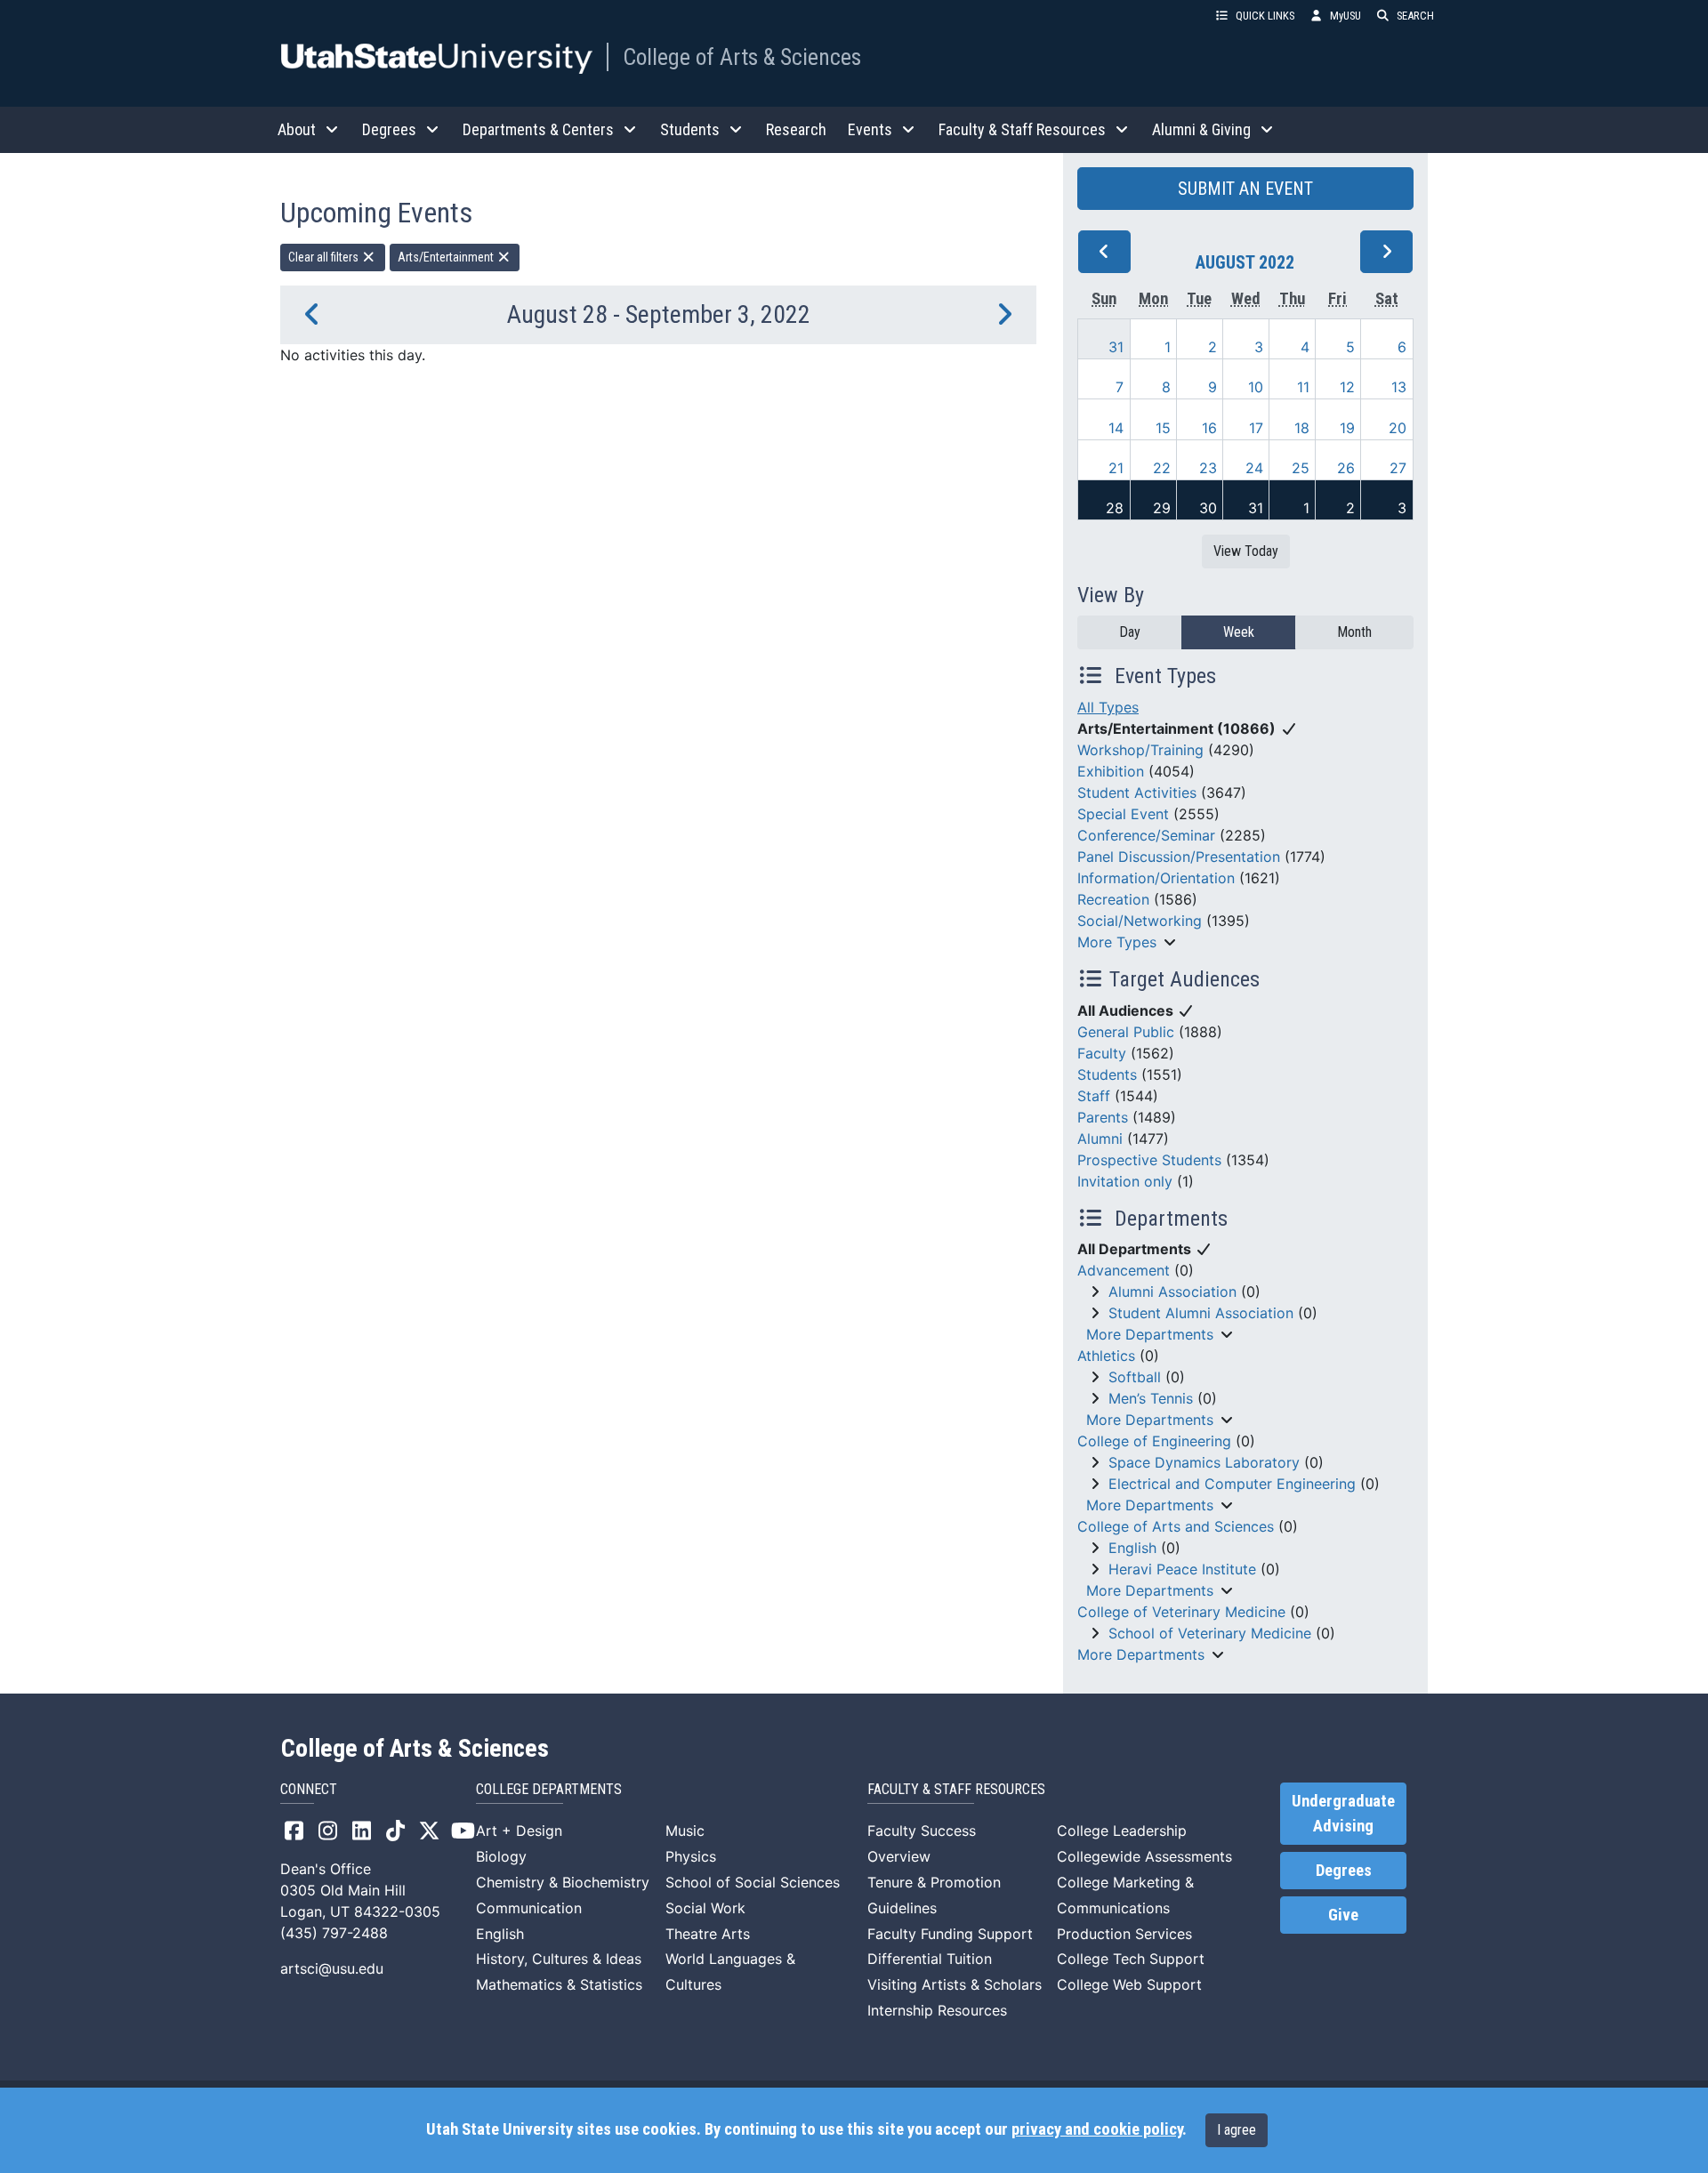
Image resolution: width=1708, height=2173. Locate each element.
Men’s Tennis (1151, 1398)
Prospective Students (1149, 1160)
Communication (529, 1908)
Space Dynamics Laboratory (1204, 1462)
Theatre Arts (708, 1934)
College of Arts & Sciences (742, 57)
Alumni (1100, 1139)
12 (1347, 387)
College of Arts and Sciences (1176, 1526)
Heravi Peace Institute (1182, 1569)
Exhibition (1111, 771)
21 (1116, 468)
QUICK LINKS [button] (1265, 16)
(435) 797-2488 (334, 1933)
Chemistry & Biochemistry (563, 1882)
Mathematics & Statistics (559, 1984)
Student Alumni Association (1201, 1313)
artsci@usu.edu (332, 1968)
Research (796, 129)
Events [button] (870, 129)
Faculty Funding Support (950, 1934)
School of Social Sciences (753, 1882)
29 (1162, 508)
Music (685, 1831)
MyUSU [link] (1345, 16)
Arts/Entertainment (447, 257)
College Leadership (1122, 1831)
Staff (1094, 1096)
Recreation (1113, 899)
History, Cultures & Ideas (559, 1959)
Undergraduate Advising (1343, 1814)
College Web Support (1129, 1984)
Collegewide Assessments (1144, 1856)
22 (1162, 468)
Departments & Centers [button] (538, 129)
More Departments (1150, 1334)
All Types (1108, 707)
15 (1163, 428)
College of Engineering (1154, 1441)
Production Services (1124, 1934)
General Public (1126, 1032)
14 (1116, 428)
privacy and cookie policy (1097, 2129)
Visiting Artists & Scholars (955, 1984)
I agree (1237, 2130)
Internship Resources (937, 2010)
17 (1256, 428)
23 (1208, 468)
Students (1107, 1074)
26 (1346, 468)
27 (1398, 468)
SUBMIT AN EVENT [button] (1245, 189)
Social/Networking (1140, 921)
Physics (691, 1856)
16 (1209, 428)
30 (1208, 508)
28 (1115, 508)
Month (1354, 632)
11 (1303, 387)
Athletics (1106, 1356)
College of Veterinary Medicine (1181, 1612)
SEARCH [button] (1415, 16)
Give (1343, 1915)
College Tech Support (1131, 1959)
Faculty (1102, 1053)
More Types (1117, 942)
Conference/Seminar (1146, 835)
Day (1130, 632)
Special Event (1123, 814)
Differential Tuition (930, 1959)
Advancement (1124, 1270)
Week (1239, 632)
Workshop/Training (1140, 750)
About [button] (297, 129)
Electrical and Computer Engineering (1232, 1484)
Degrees (1344, 1871)
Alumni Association (1172, 1292)
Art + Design (519, 1831)
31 (1116, 347)
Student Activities (1137, 793)
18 (1302, 428)
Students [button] (690, 129)
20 (1398, 428)
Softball (1135, 1377)
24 (1254, 468)
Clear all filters (325, 257)
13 (1399, 387)
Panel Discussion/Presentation (1179, 857)
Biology (501, 1856)
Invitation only (1125, 1181)
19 (1347, 428)
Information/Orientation (1156, 878)
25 (1301, 468)
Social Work (705, 1908)
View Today (1246, 551)
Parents (1103, 1117)
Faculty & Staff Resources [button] (1022, 129)
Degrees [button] (389, 129)
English (1132, 1548)
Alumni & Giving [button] (1201, 129)
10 (1256, 387)
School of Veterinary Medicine (1210, 1633)
